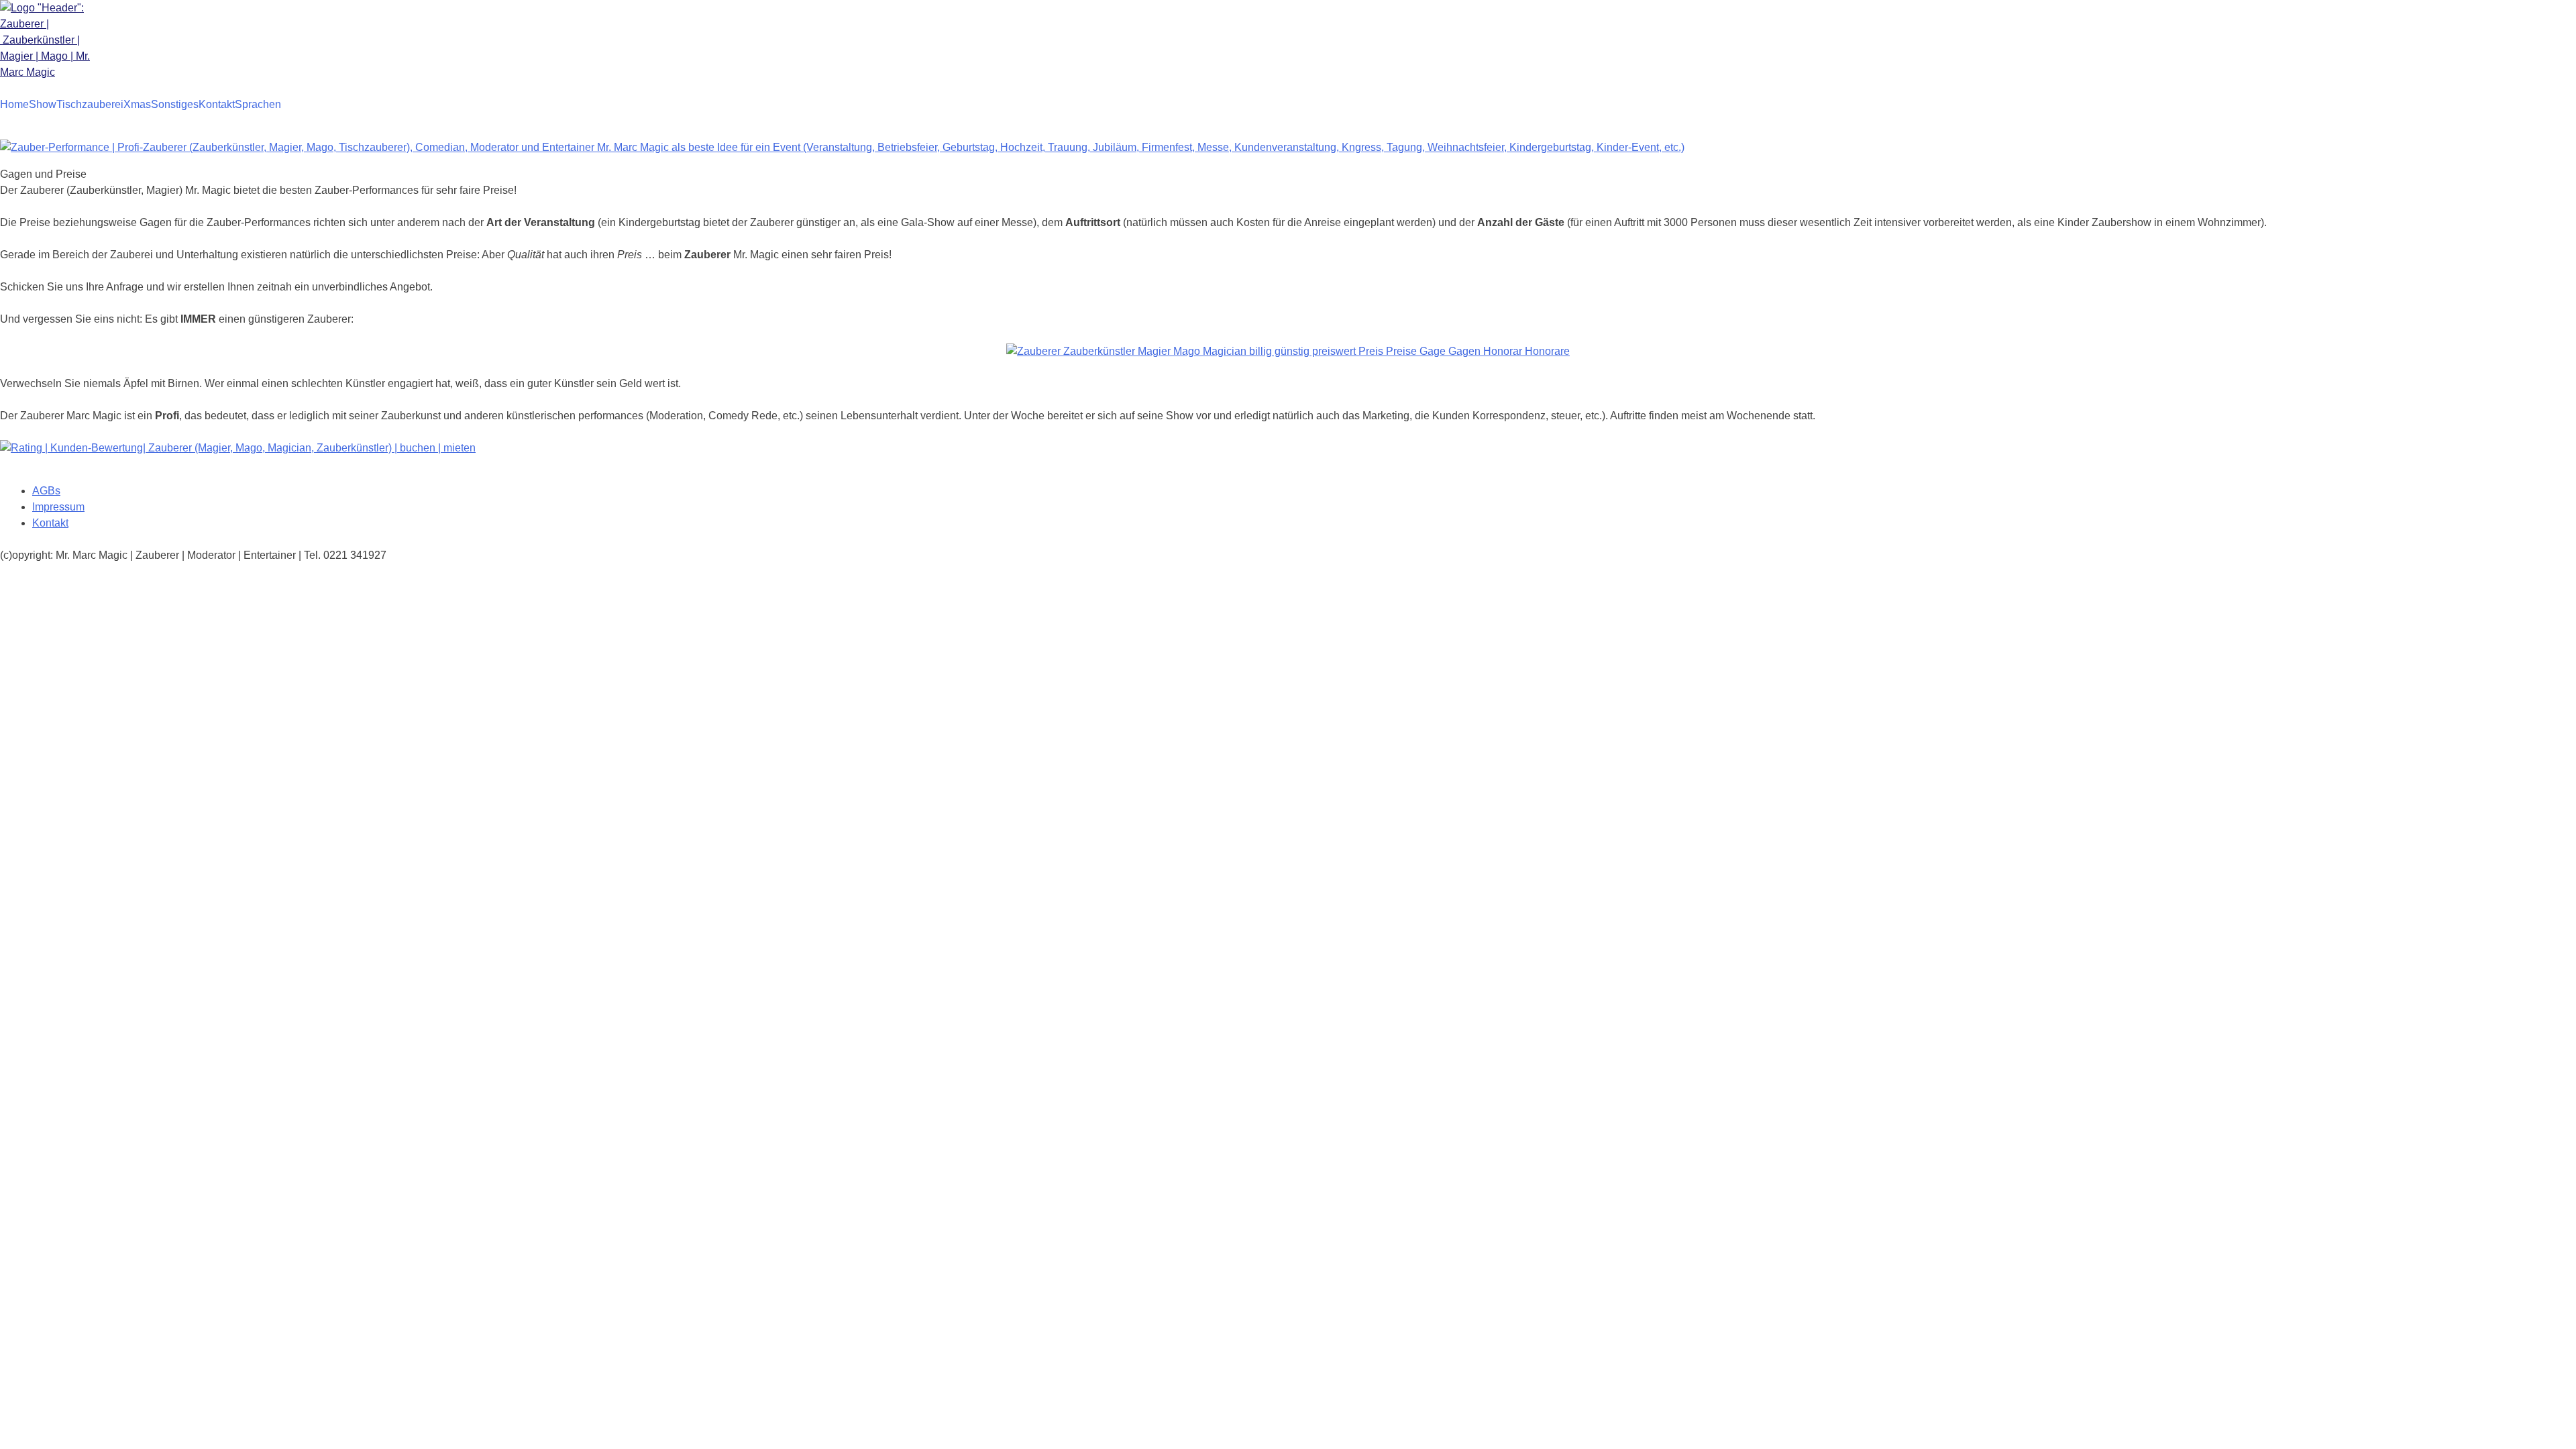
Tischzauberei (90, 104)
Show (43, 104)
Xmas (137, 104)
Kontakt (217, 104)
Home (14, 104)
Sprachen (258, 104)
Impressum (58, 507)
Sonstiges (175, 104)
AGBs (46, 491)
